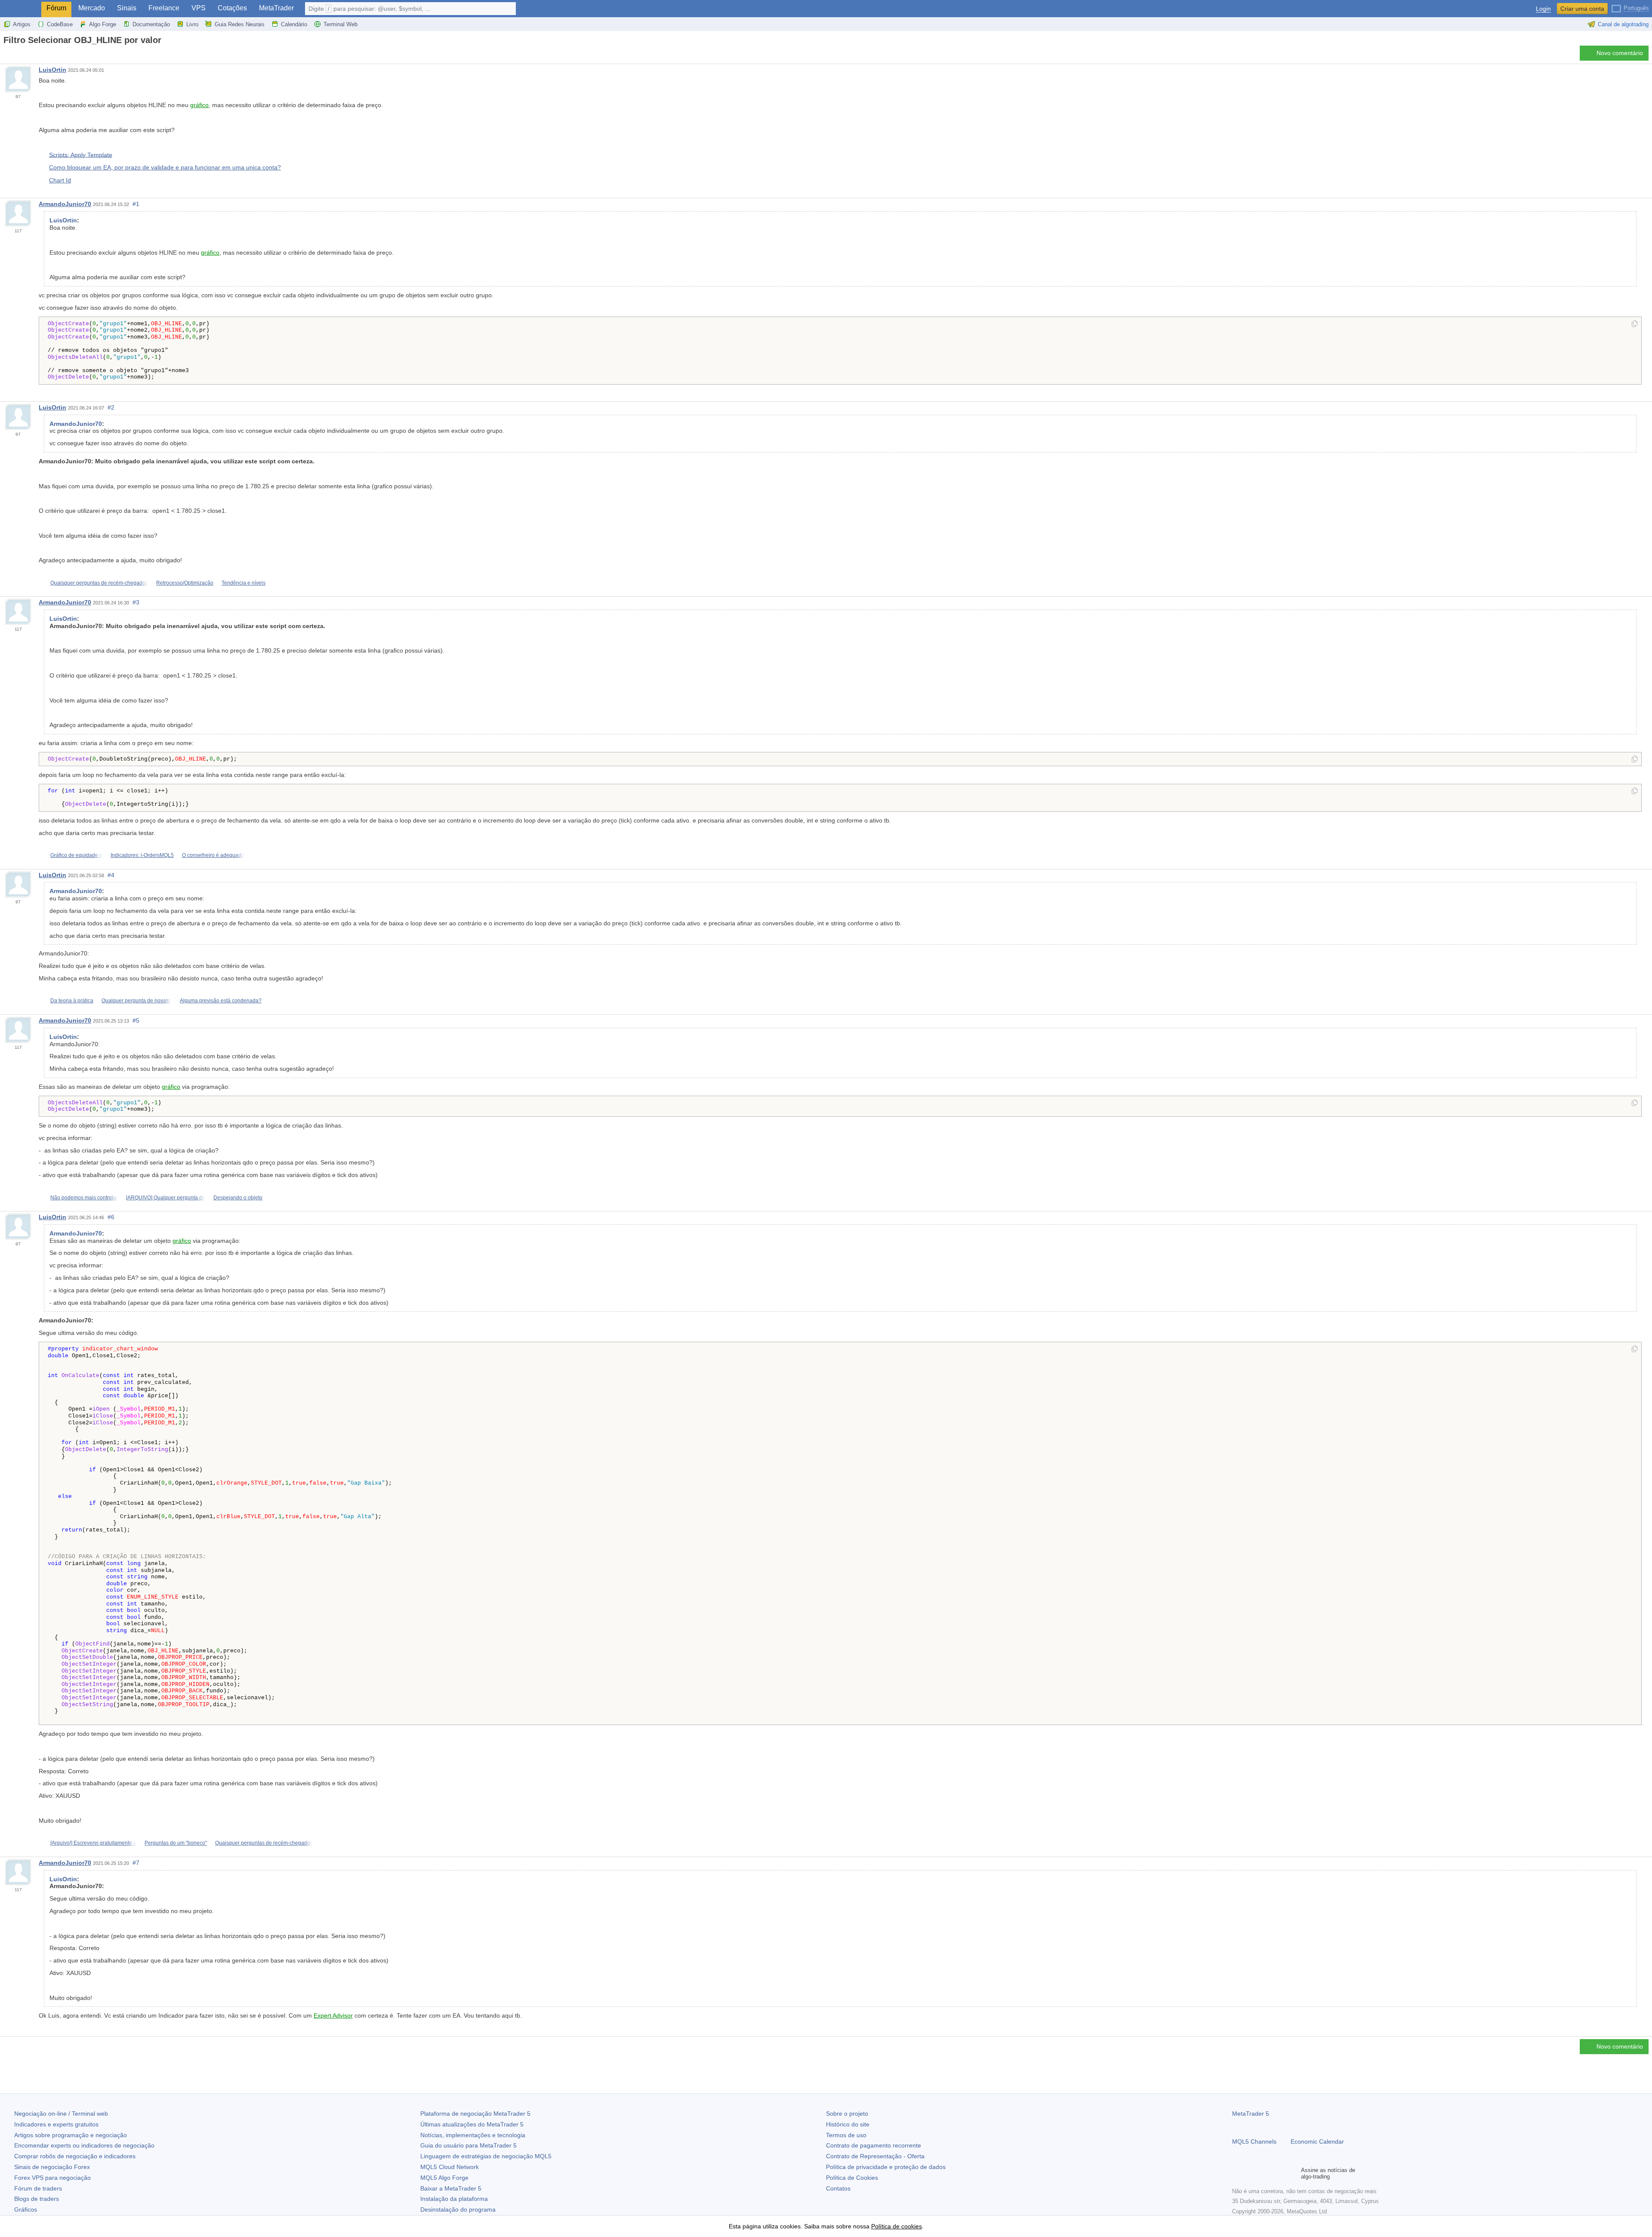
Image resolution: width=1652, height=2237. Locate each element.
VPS (199, 8)
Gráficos (26, 2209)
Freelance (164, 8)
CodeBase (60, 24)
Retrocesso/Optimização (185, 583)
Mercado (92, 8)
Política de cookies (897, 2226)
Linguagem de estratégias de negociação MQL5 (486, 2156)
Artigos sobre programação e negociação (71, 2135)
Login (1543, 9)
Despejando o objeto (238, 1198)
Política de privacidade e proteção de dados (886, 2167)
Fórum (56, 8)
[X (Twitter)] (1265, 2173)
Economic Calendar (1317, 2141)
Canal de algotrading (1623, 24)
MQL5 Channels (1254, 2141)
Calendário (294, 24)
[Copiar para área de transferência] (1635, 324)
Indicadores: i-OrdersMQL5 (142, 855)
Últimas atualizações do (472, 2124)
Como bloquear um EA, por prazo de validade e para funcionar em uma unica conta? (165, 167)
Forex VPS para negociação (52, 2178)
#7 (136, 1863)
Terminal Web (341, 24)
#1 (136, 204)
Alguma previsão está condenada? (221, 1001)
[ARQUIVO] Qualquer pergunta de (166, 1198)
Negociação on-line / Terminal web (61, 2114)
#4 (111, 875)
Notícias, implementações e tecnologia (473, 2135)
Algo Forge (103, 24)
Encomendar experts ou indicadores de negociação (84, 2145)
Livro (192, 24)
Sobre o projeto (847, 2114)
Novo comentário (1620, 53)
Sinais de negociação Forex (52, 2167)
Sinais (127, 8)
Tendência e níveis (243, 583)
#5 (136, 1020)
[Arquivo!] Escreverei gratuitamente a (93, 1843)
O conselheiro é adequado (213, 855)
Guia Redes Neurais (240, 24)
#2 (111, 407)
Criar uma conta (1582, 9)
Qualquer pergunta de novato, (137, 1001)
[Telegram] (1251, 2173)
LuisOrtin (52, 70)
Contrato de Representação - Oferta (875, 2156)
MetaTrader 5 (1251, 2114)
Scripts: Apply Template (81, 154)
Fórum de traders (38, 2188)
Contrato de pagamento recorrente (874, 2145)
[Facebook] (1237, 2173)
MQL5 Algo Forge (444, 2178)
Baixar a (451, 2188)
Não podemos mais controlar (84, 1198)
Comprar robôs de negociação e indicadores (75, 2156)
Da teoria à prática (72, 1001)
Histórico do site (848, 2124)
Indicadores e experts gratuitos (56, 2124)
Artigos (22, 24)
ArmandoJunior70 (65, 204)
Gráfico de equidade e (76, 855)
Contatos (838, 2188)
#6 (111, 1217)
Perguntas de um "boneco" (176, 1843)
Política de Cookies (852, 2178)
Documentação (151, 24)
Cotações (232, 8)
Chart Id (60, 180)
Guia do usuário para (468, 2145)
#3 (136, 602)
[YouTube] (1279, 2173)
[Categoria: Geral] (16, 55)
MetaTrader (276, 8)
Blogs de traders (37, 2199)
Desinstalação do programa (458, 2209)
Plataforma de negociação (475, 2114)
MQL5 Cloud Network (450, 2167)
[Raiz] (6, 55)
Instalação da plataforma (454, 2199)
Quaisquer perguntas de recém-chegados (99, 583)
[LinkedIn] (1292, 2173)
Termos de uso (846, 2135)
